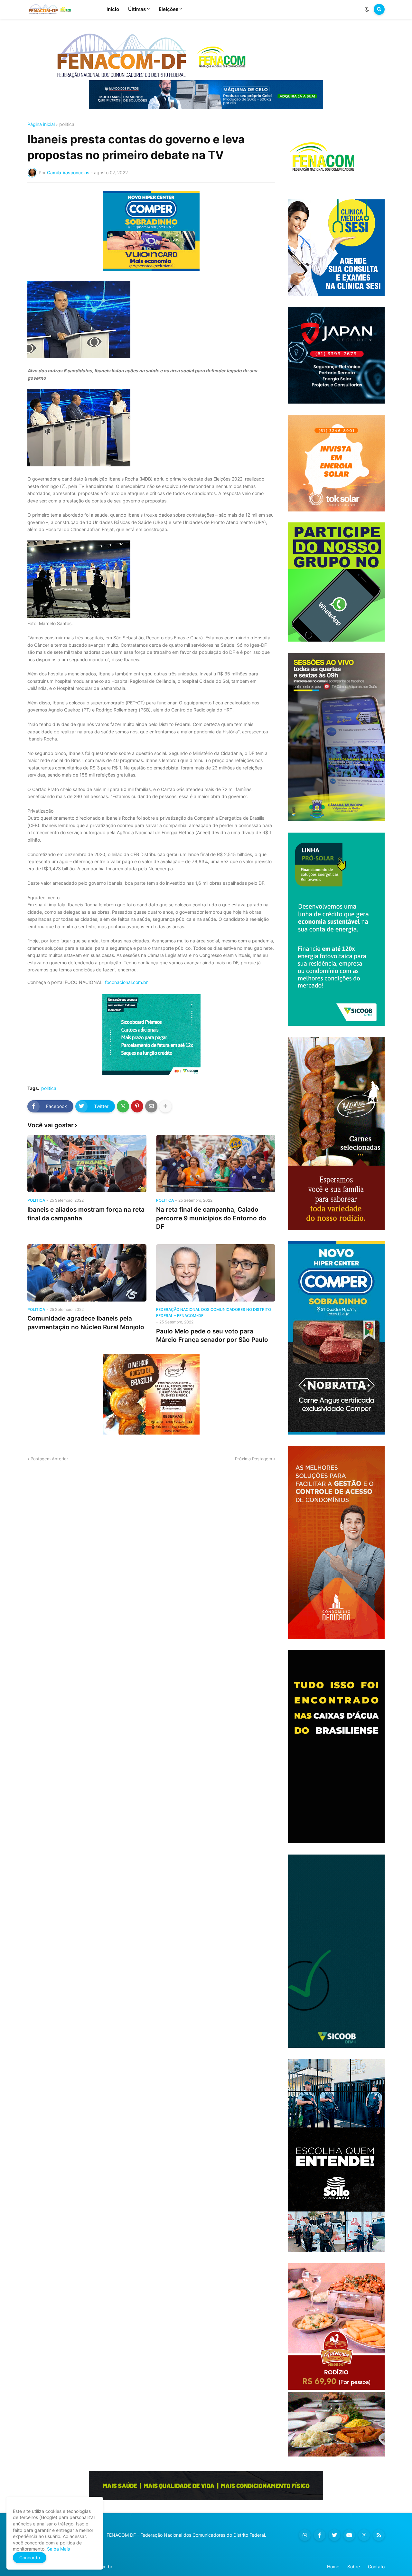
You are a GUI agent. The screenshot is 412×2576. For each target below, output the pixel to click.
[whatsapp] (305, 2535)
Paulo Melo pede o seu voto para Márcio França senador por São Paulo (212, 1336)
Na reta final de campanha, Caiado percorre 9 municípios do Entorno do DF (211, 1218)
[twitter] (334, 2535)
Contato (376, 2566)
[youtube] (349, 2535)
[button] (367, 9)
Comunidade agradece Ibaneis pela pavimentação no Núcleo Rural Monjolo (86, 1323)
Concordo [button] (30, 2557)
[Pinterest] (137, 1106)
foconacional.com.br (126, 982)
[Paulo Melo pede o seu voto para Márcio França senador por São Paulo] (216, 1273)
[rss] (379, 2535)
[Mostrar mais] (165, 1106)
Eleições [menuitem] (169, 9)
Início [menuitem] (113, 9)
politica (67, 124)
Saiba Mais (58, 2549)
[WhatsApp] (123, 1106)
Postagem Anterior (49, 1459)
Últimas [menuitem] (137, 9)
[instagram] (364, 2535)
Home (333, 2566)
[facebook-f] (320, 2535)
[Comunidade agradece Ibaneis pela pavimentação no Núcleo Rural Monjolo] (87, 1273)
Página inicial (41, 124)
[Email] (151, 1106)
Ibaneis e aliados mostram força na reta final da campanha (86, 1214)
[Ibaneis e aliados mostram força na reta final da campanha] (87, 1164)
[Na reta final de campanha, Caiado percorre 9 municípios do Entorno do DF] (216, 1164)
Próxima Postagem (253, 1459)
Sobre (354, 2566)
